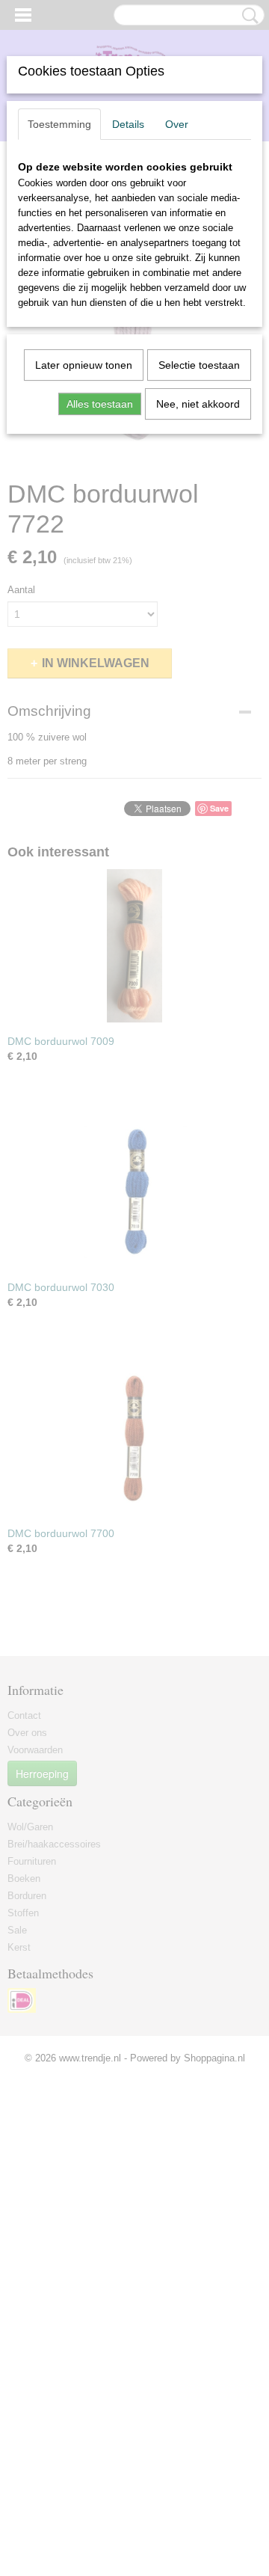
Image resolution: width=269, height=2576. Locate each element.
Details (128, 124)
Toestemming (59, 124)
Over (177, 124)
